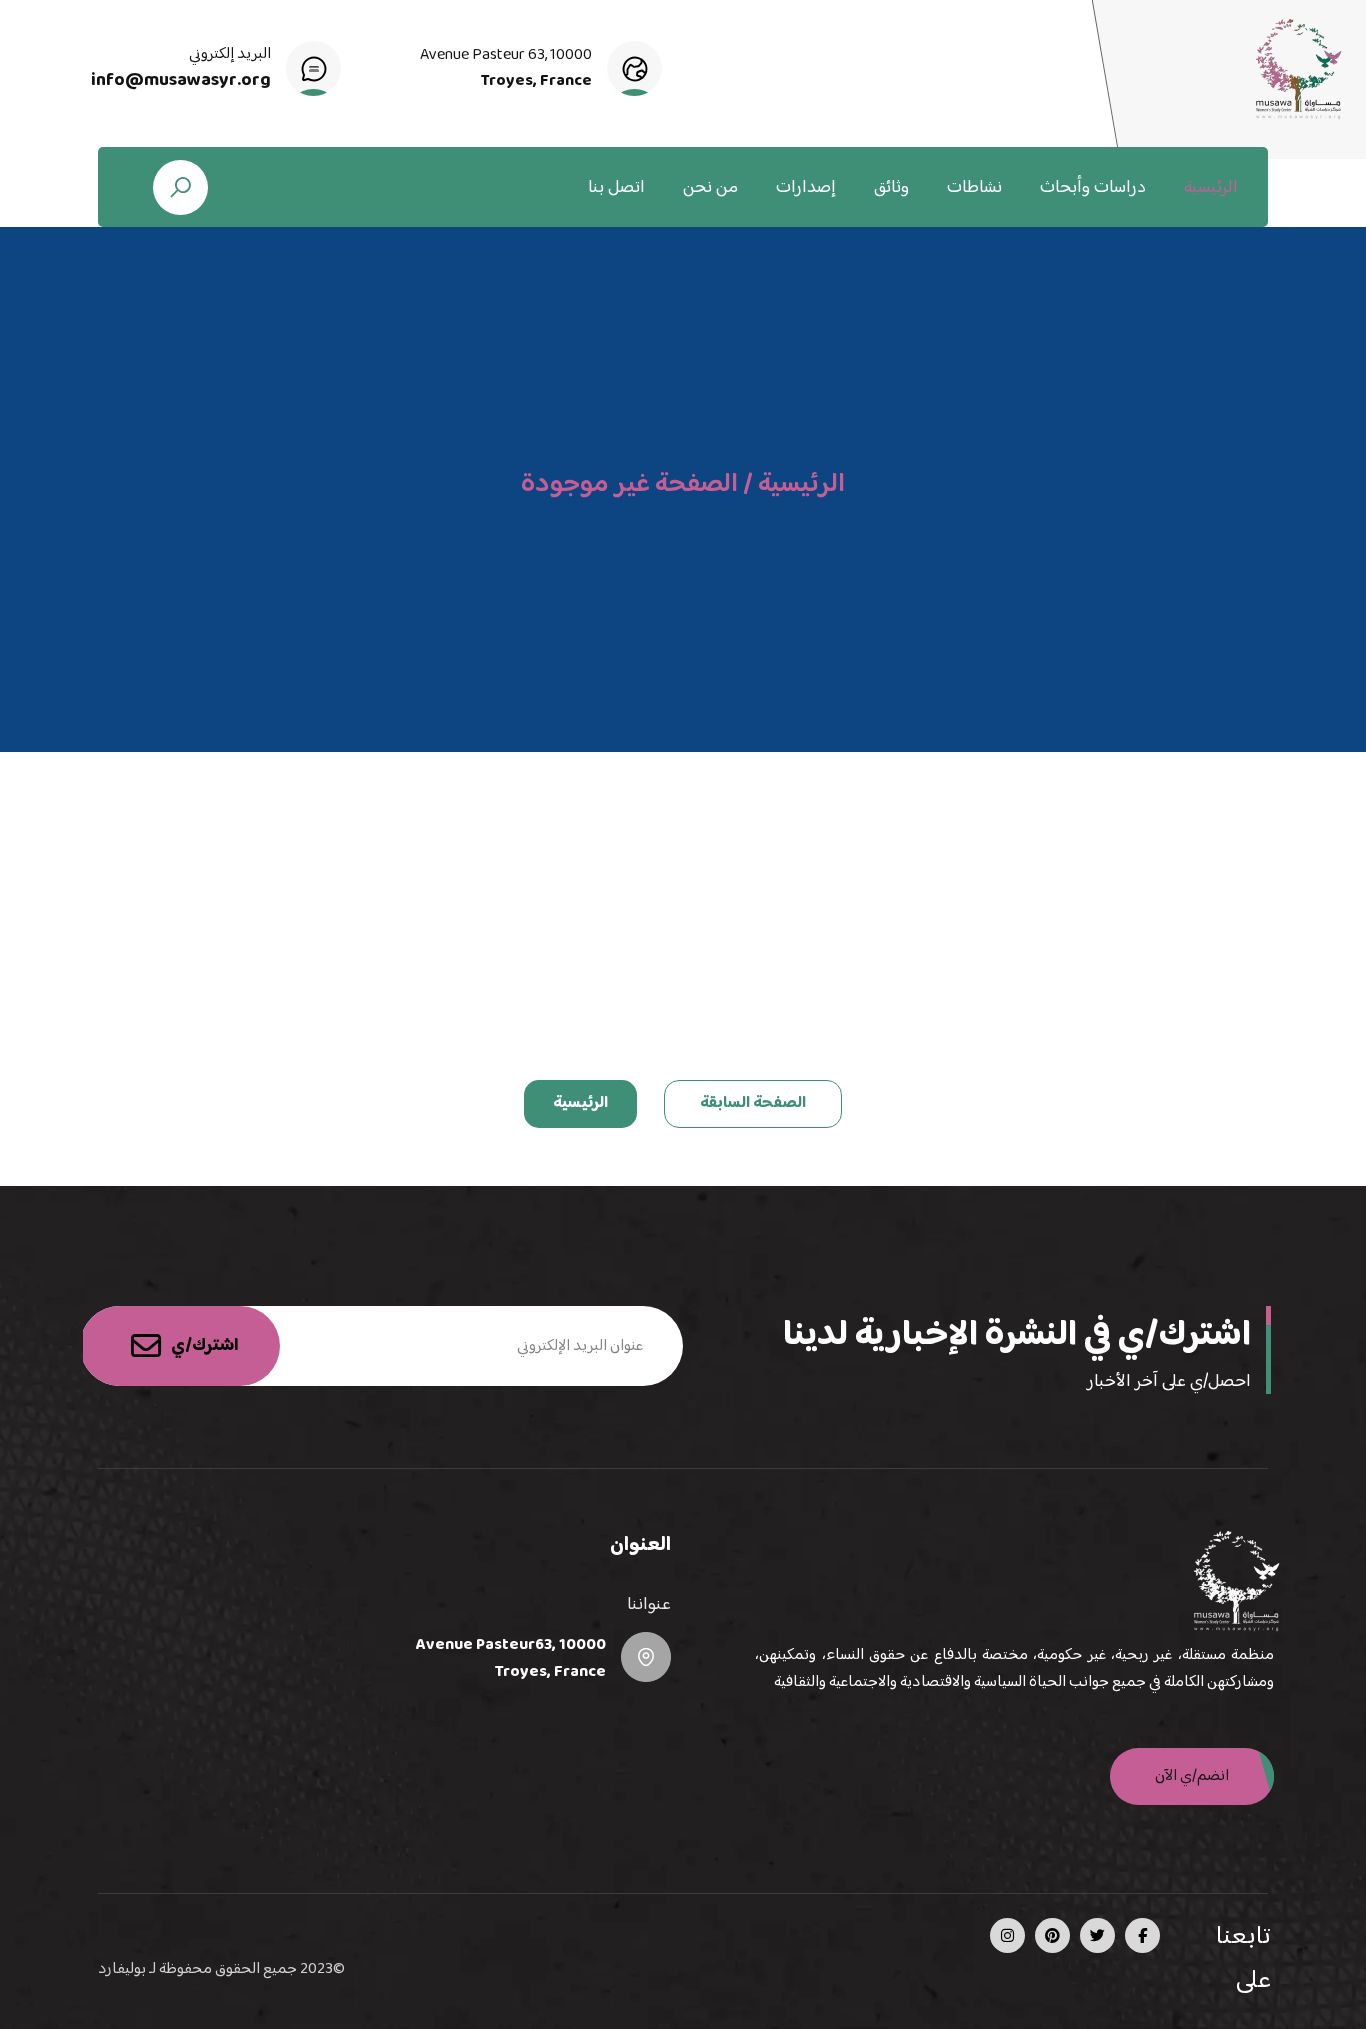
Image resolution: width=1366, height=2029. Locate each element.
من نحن (710, 188)
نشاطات (974, 188)
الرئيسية (1211, 188)
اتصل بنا (616, 188)
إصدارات (806, 188)
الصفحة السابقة (753, 1103)
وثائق (891, 188)
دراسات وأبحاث (1093, 188)
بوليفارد (122, 1969)
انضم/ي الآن (1192, 1776)
